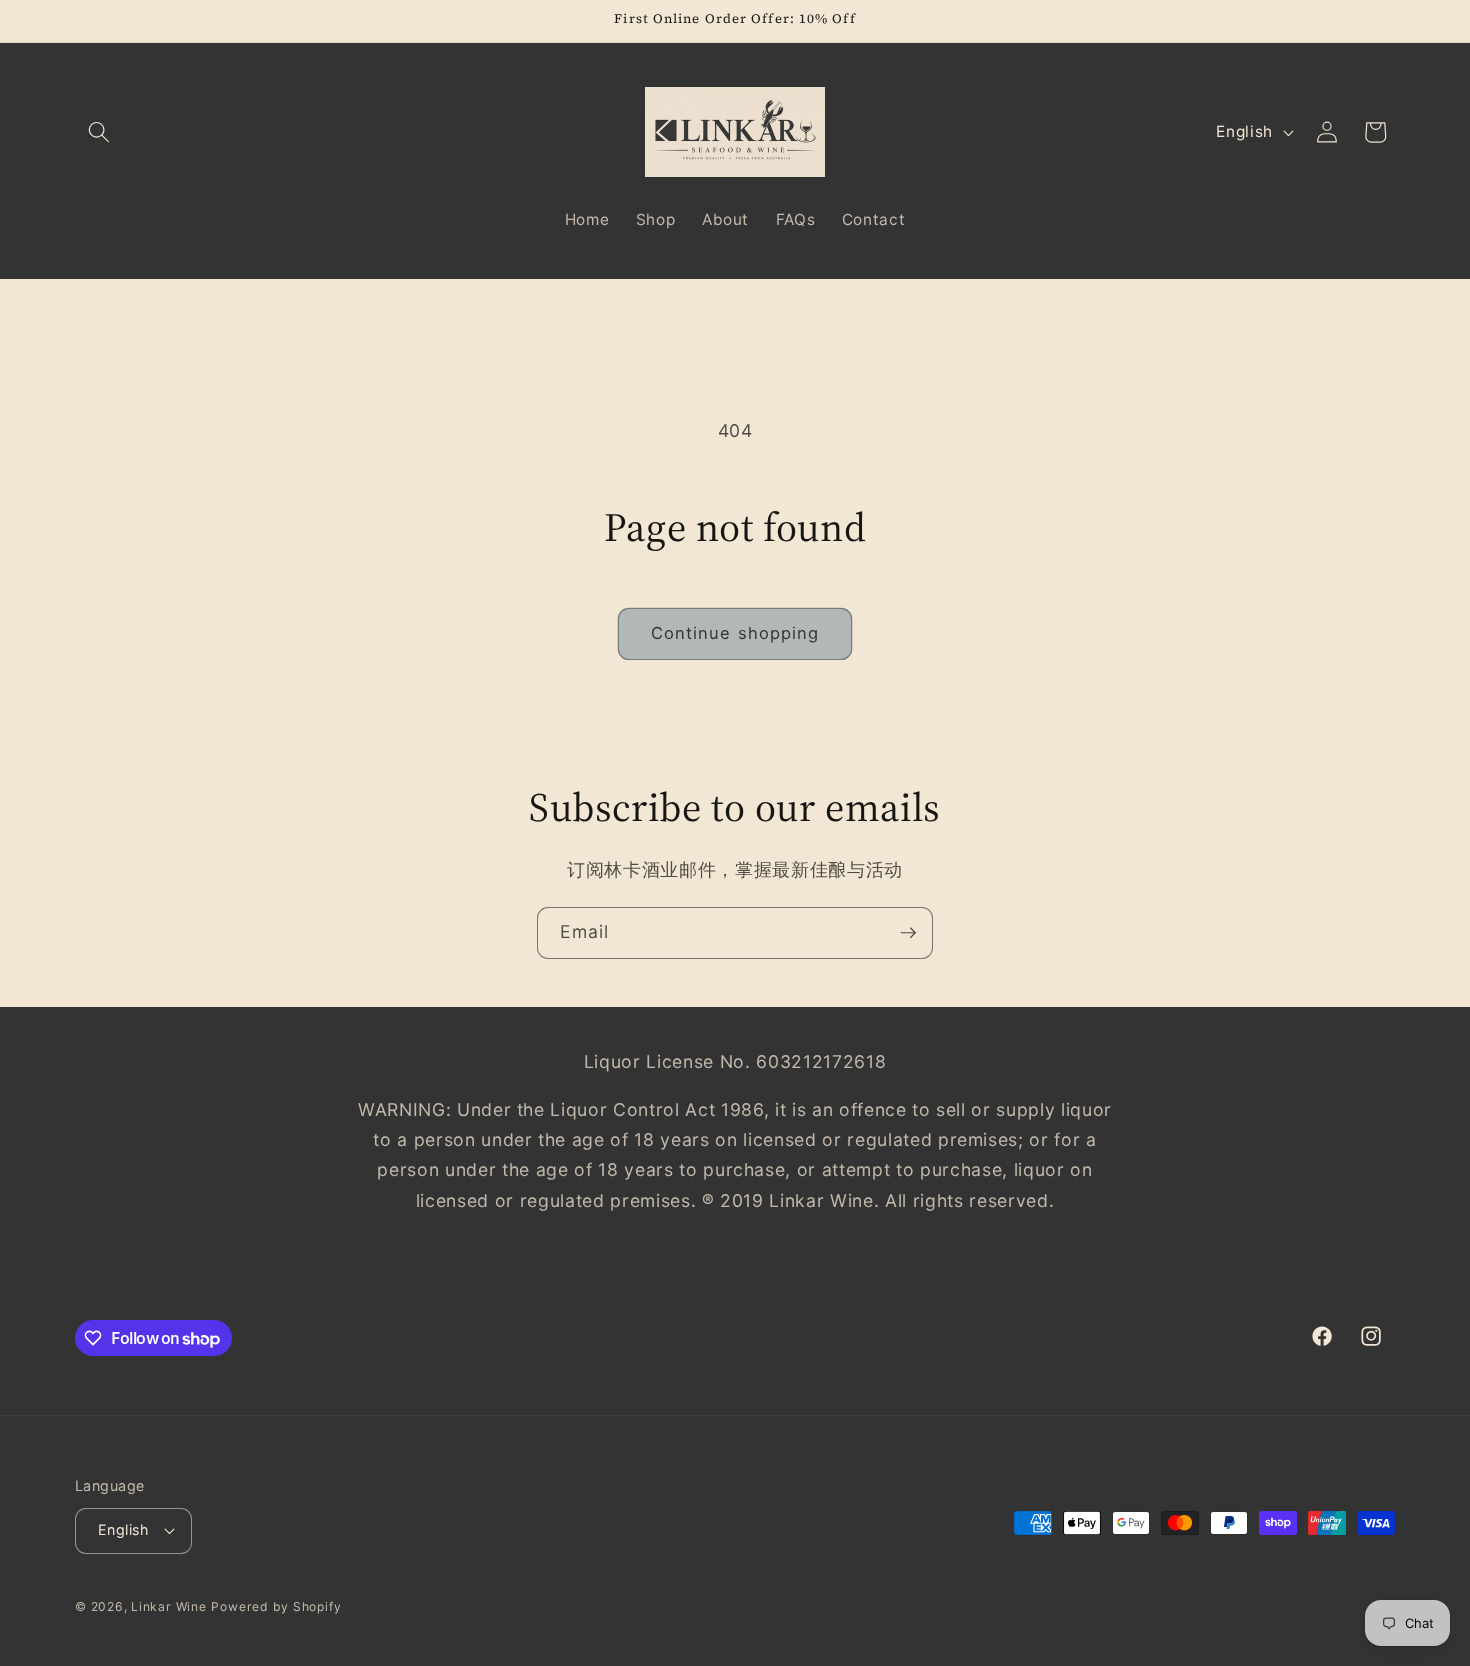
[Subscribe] (908, 933)
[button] (99, 132)
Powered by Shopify (276, 1606)
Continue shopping (735, 633)
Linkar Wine (168, 1606)
